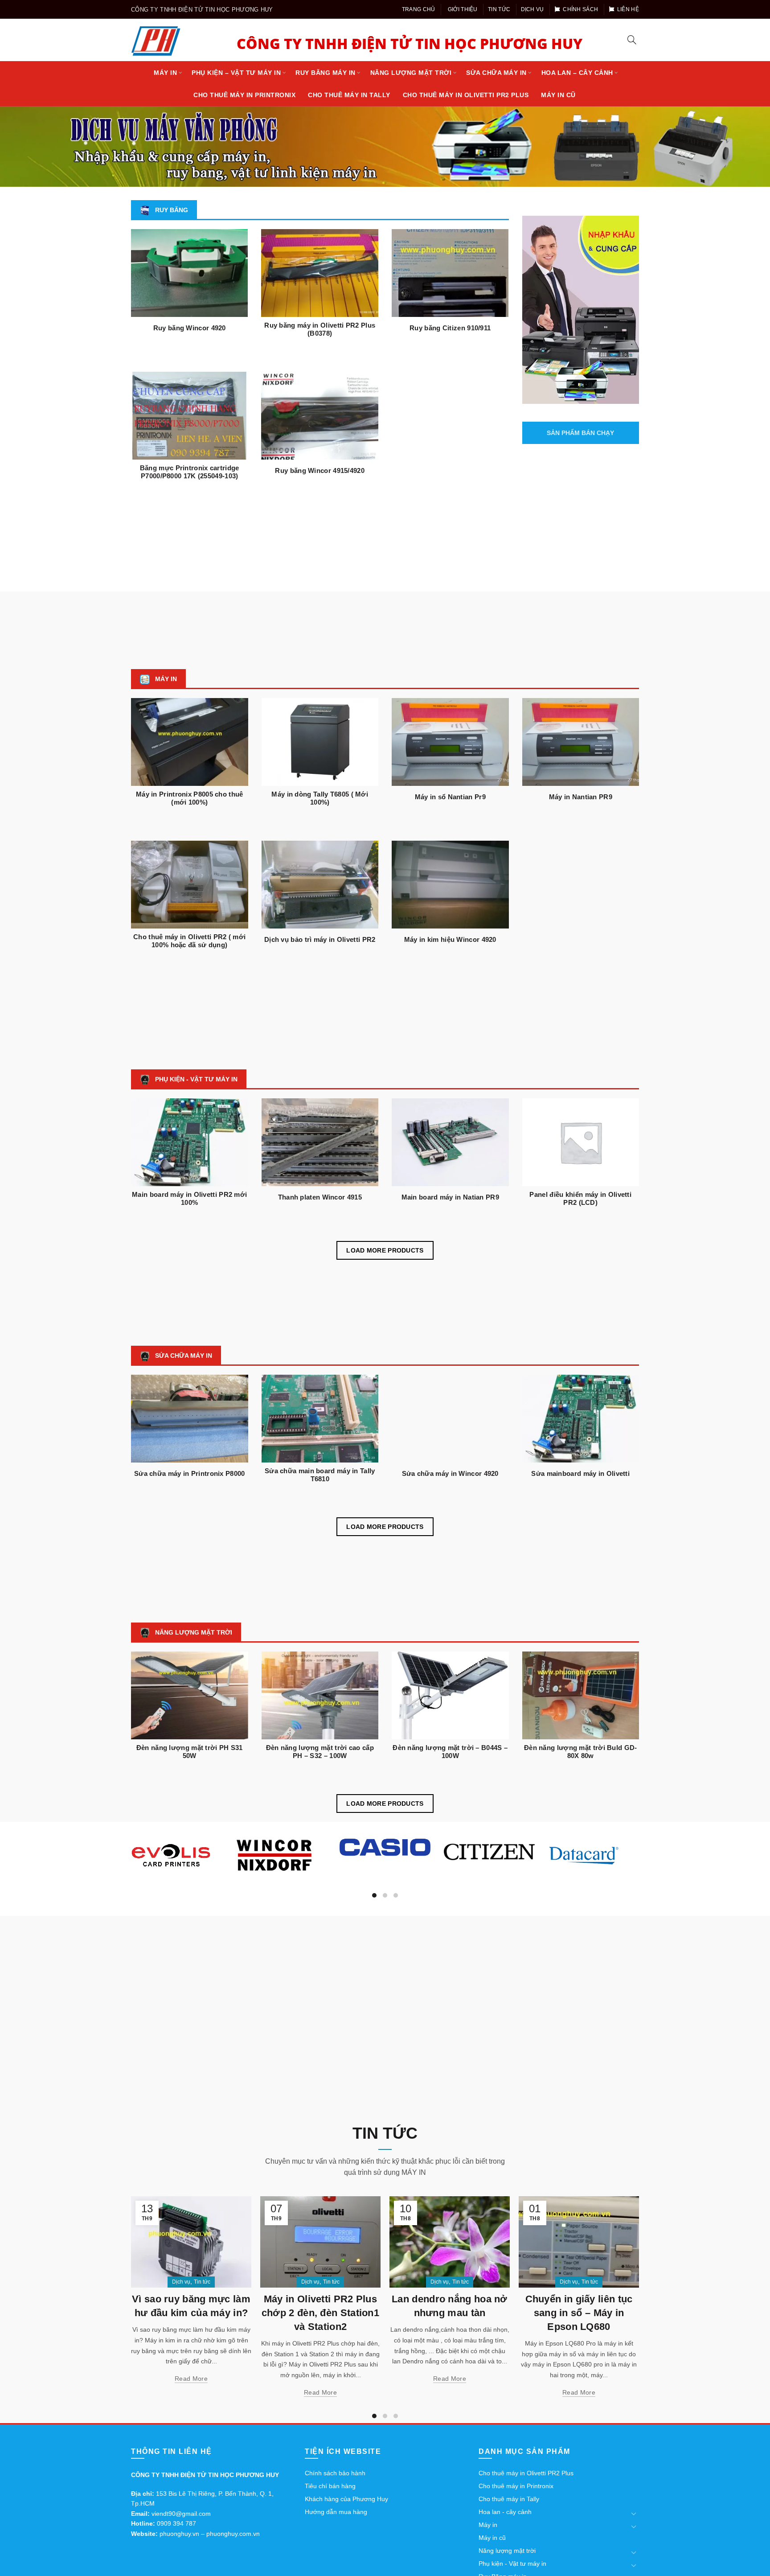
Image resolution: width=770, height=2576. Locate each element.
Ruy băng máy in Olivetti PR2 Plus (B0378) (320, 329)
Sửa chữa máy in (496, 73)
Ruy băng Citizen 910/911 (450, 328)
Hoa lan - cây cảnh (505, 2512)
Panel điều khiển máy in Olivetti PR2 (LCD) (580, 1198)
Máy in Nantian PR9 (581, 797)
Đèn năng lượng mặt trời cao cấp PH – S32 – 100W (320, 1752)
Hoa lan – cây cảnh (577, 73)
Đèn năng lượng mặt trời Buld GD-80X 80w (581, 1752)
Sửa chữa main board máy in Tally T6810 (320, 1475)
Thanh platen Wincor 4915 (320, 1197)
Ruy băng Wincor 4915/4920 (320, 470)
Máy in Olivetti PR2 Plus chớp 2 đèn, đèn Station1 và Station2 (191, 2313)
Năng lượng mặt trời (411, 73)
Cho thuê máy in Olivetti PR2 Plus (466, 95)
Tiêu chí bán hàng (330, 2486)
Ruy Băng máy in (326, 73)
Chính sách (580, 9)
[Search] (632, 40)
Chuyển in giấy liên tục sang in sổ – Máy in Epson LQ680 (450, 2313)
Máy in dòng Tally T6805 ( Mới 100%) (320, 798)
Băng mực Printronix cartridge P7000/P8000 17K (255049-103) (190, 472)
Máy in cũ (558, 95)
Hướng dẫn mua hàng (336, 2512)
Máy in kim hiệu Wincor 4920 (450, 939)
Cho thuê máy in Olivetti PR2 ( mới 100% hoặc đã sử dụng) (189, 941)
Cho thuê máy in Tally (349, 95)
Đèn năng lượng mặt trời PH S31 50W (190, 1752)
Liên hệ (628, 9)
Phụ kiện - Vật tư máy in (512, 2564)
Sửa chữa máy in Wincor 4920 (450, 1473)
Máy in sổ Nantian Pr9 (450, 797)
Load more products (385, 1250)
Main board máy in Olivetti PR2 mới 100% (189, 1198)
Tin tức (499, 9)
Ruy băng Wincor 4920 (190, 328)
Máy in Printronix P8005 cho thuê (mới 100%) (190, 798)
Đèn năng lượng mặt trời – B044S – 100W (450, 1752)
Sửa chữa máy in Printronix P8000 (190, 1473)
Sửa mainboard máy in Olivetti (580, 1473)
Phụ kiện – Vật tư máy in (236, 73)
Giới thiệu (463, 9)
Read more (191, 2392)
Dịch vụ (532, 9)
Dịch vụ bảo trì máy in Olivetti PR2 (320, 939)
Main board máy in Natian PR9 (450, 1197)
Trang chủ (419, 9)
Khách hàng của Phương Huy (346, 2499)
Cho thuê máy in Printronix (244, 95)
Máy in (165, 73)
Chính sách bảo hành (335, 2473)
